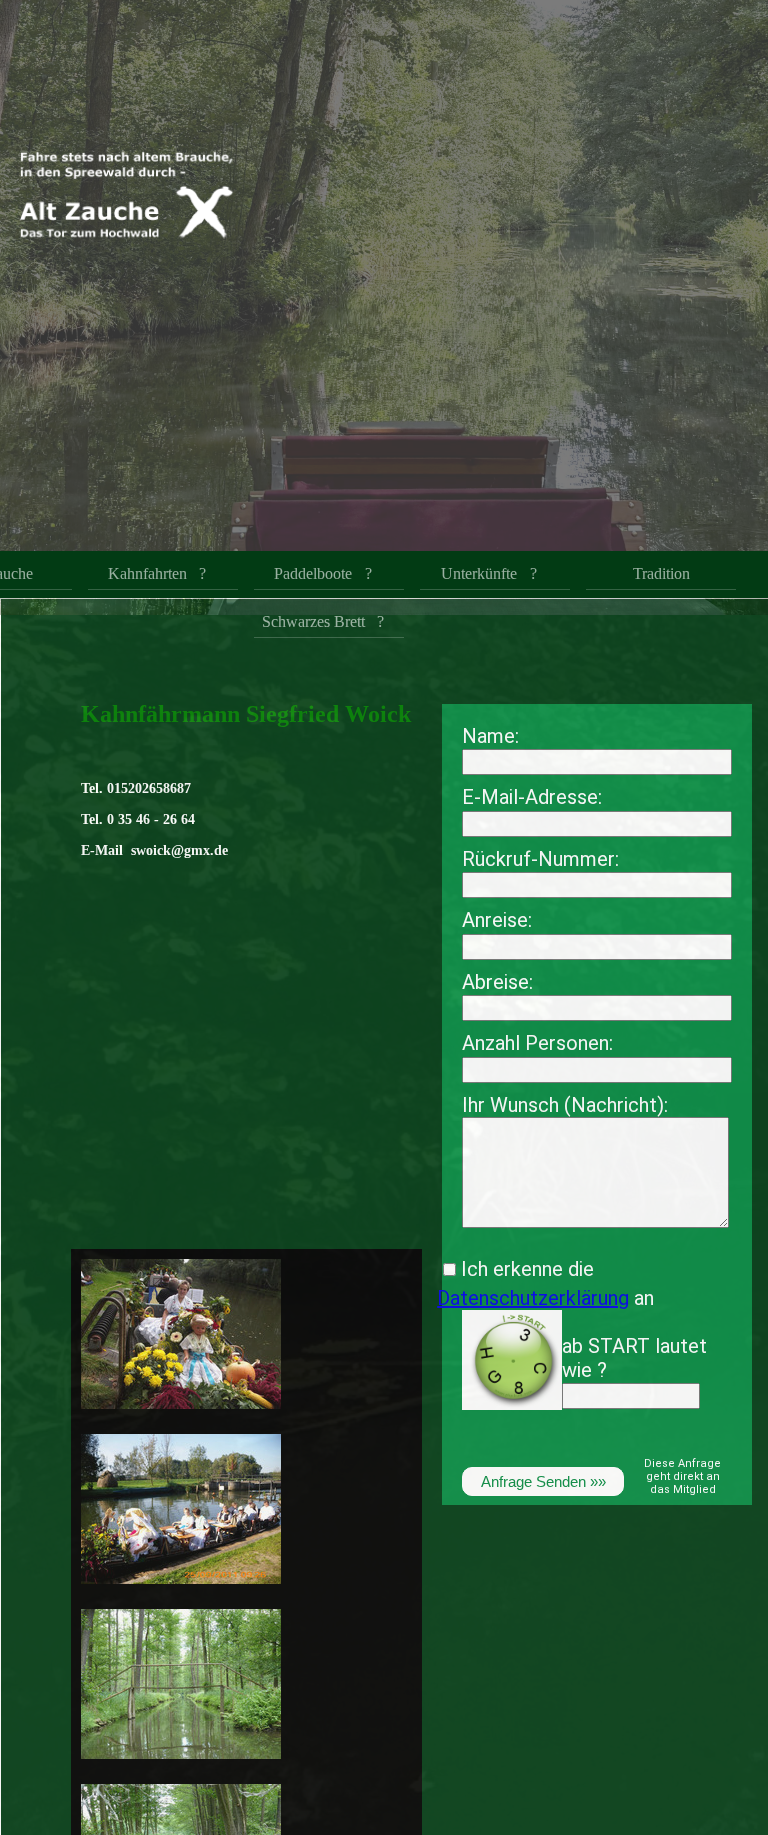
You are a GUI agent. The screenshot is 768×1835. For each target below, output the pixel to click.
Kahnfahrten (147, 573)
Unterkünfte (479, 573)
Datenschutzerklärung (533, 1298)
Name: (490, 736)
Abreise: (497, 982)
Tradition (661, 573)
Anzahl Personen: (537, 1043)
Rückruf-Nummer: (540, 859)
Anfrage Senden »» (543, 1481)
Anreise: (497, 920)
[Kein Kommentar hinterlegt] (181, 1412)
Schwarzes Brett (313, 621)
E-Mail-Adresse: (532, 797)
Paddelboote (313, 573)
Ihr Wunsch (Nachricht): (565, 1105)
